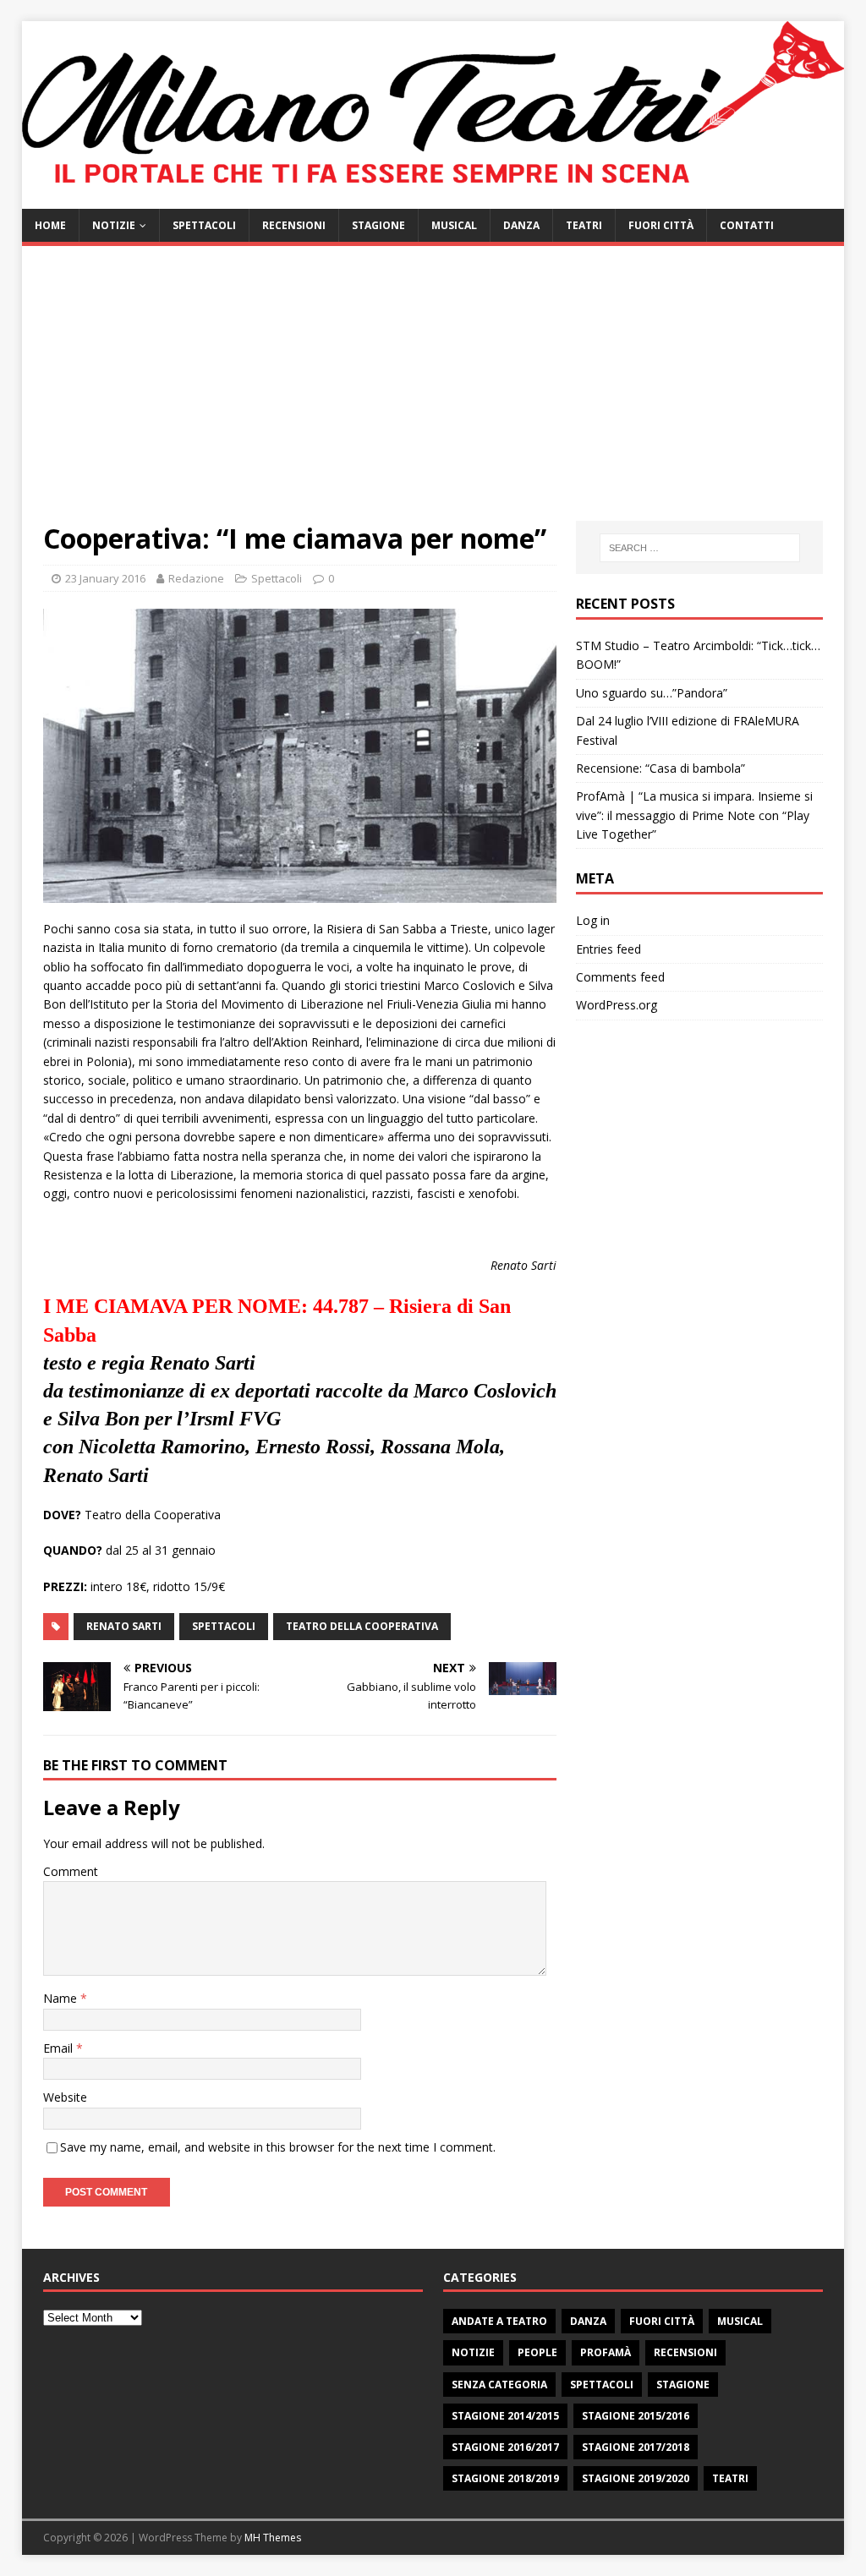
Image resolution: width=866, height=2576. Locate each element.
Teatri (584, 225)
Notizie (114, 225)
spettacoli (224, 1626)
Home (50, 225)
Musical (454, 225)
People (537, 2352)
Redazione (196, 578)
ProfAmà (606, 2352)
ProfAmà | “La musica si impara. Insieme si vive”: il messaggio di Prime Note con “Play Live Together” (694, 815)
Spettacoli (204, 225)
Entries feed (608, 949)
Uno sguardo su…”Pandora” (652, 693)
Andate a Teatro (499, 2321)
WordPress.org (617, 1005)
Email (60, 2048)
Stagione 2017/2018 (636, 2447)
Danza (521, 225)
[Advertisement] (433, 394)
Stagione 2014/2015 (505, 2416)
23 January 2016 (105, 578)
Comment (71, 1871)
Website (65, 2097)
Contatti (747, 225)
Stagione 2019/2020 (636, 2478)
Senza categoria (499, 2385)
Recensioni (294, 225)
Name (62, 1998)
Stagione (378, 225)
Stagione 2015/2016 (636, 2416)
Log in (593, 920)
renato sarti (124, 1626)
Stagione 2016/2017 (505, 2447)
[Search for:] (700, 548)
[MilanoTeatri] (433, 198)
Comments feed (620, 977)
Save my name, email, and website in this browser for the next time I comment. (278, 2147)
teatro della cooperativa (362, 1626)
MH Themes (273, 2538)
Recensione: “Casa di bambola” (660, 768)
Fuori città (661, 225)
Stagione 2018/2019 (505, 2478)
